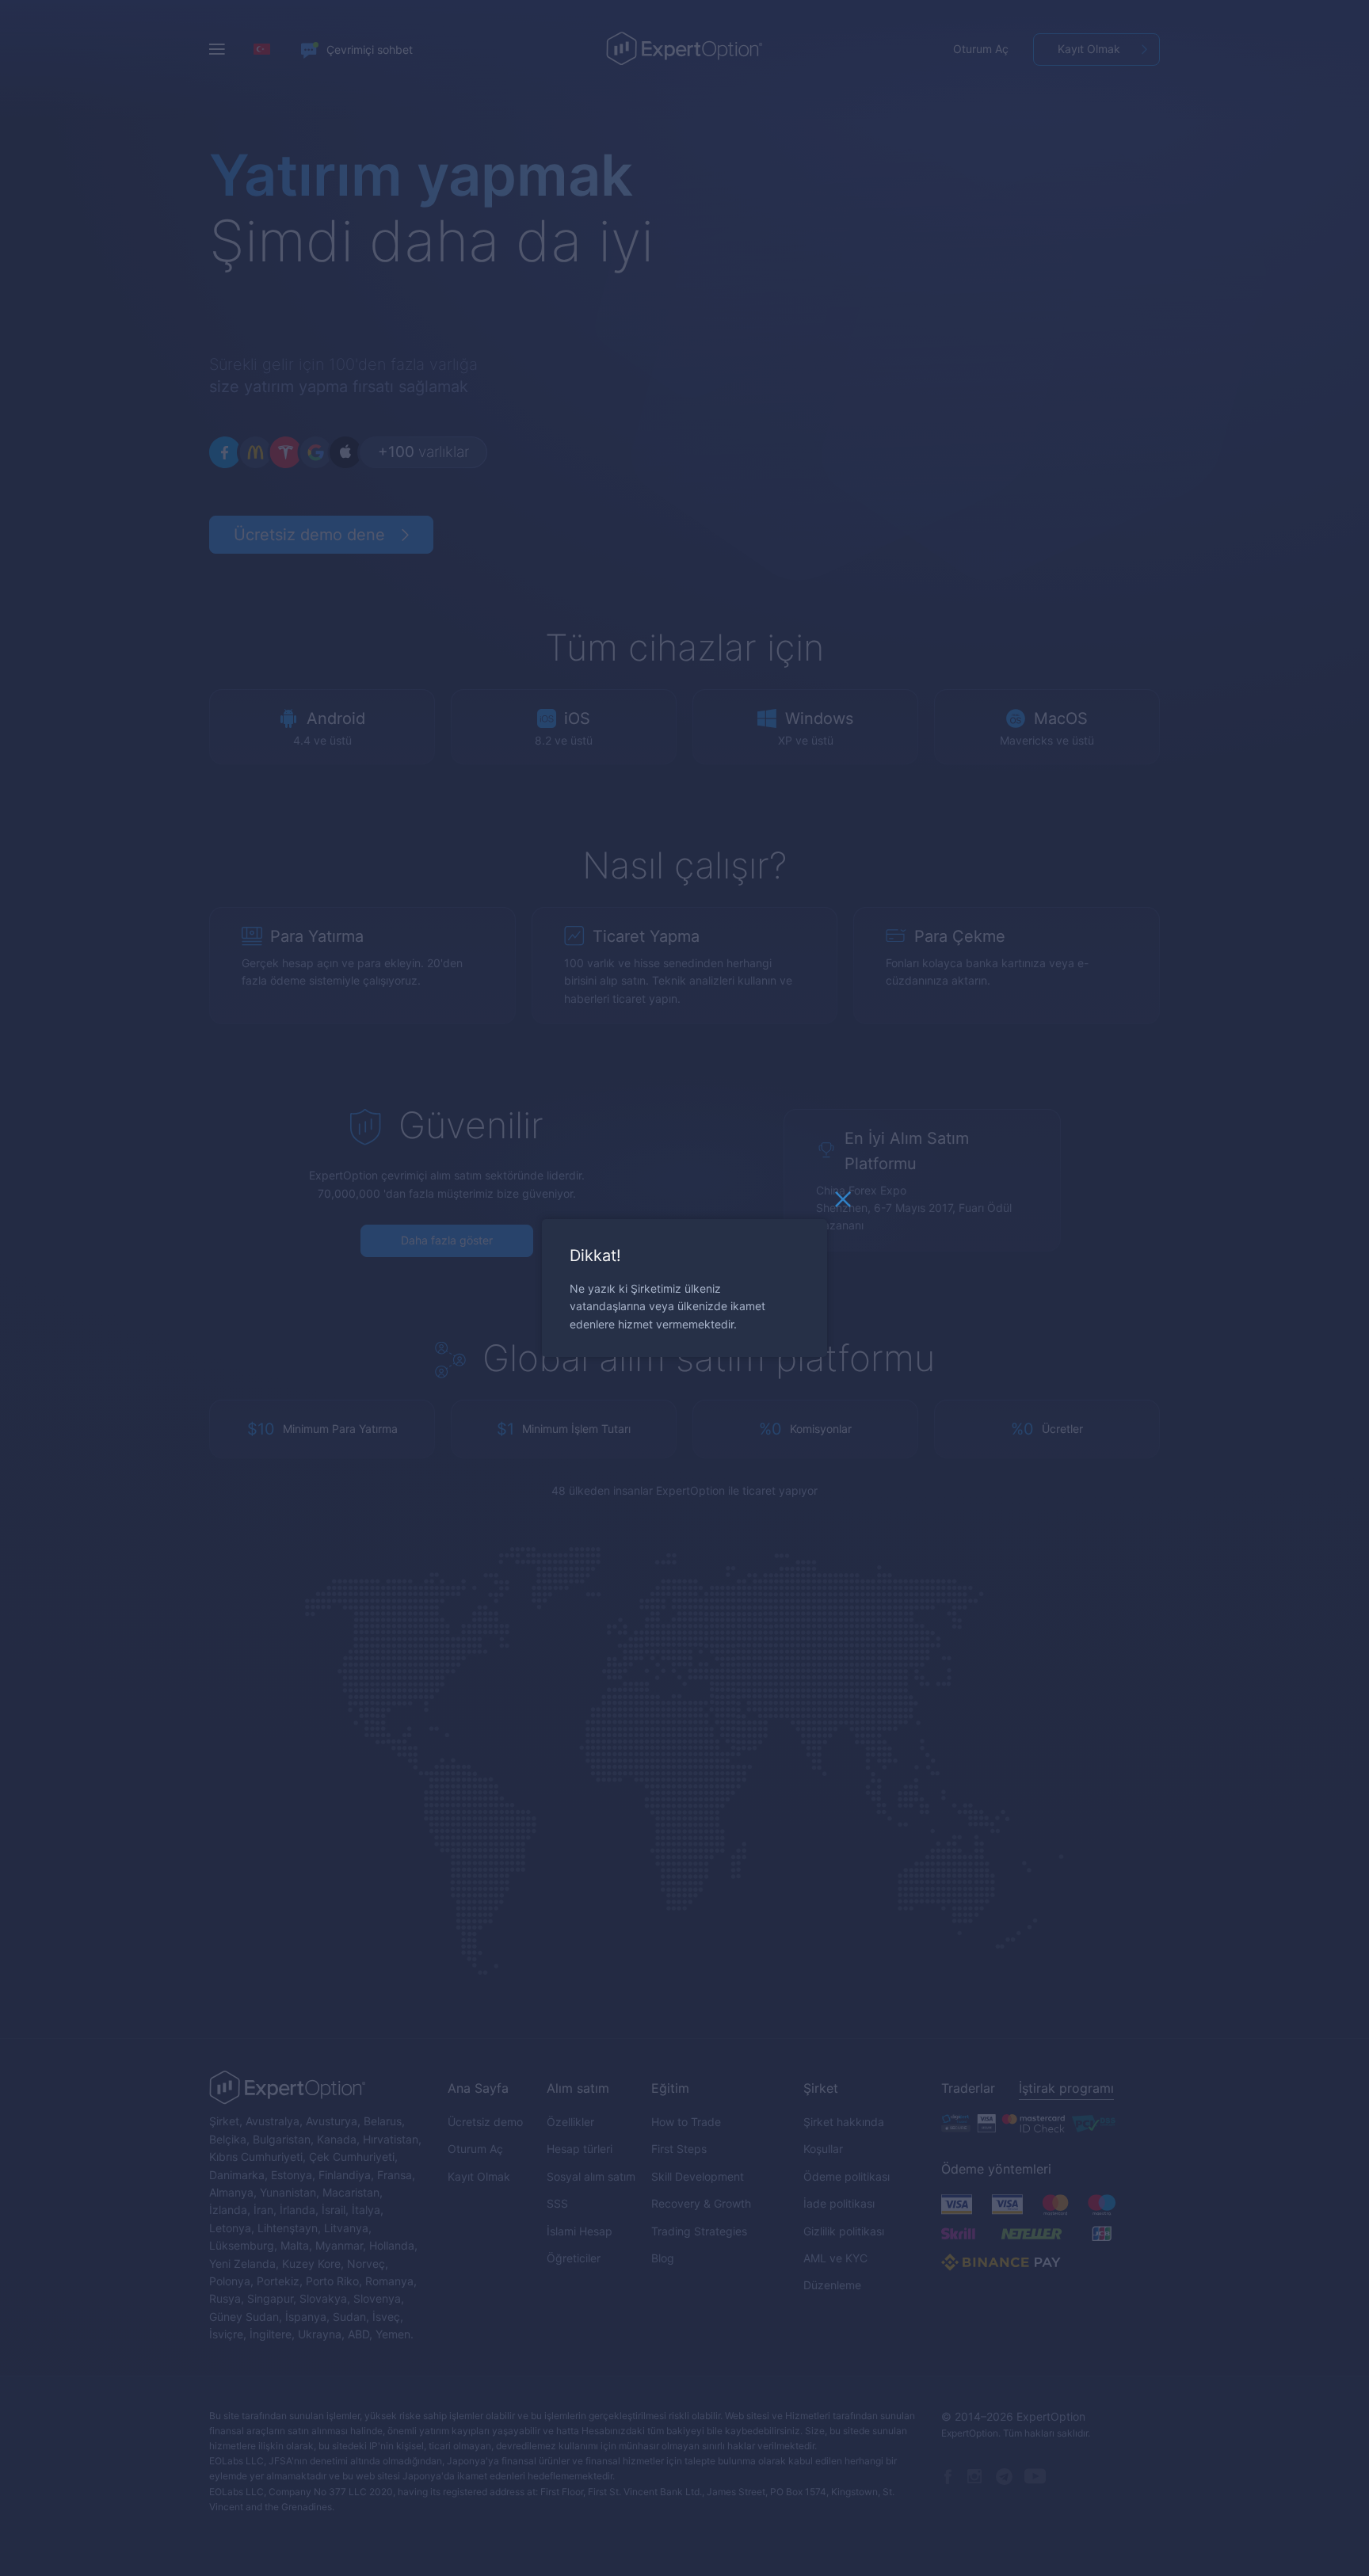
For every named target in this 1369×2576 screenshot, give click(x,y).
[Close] (843, 1203)
